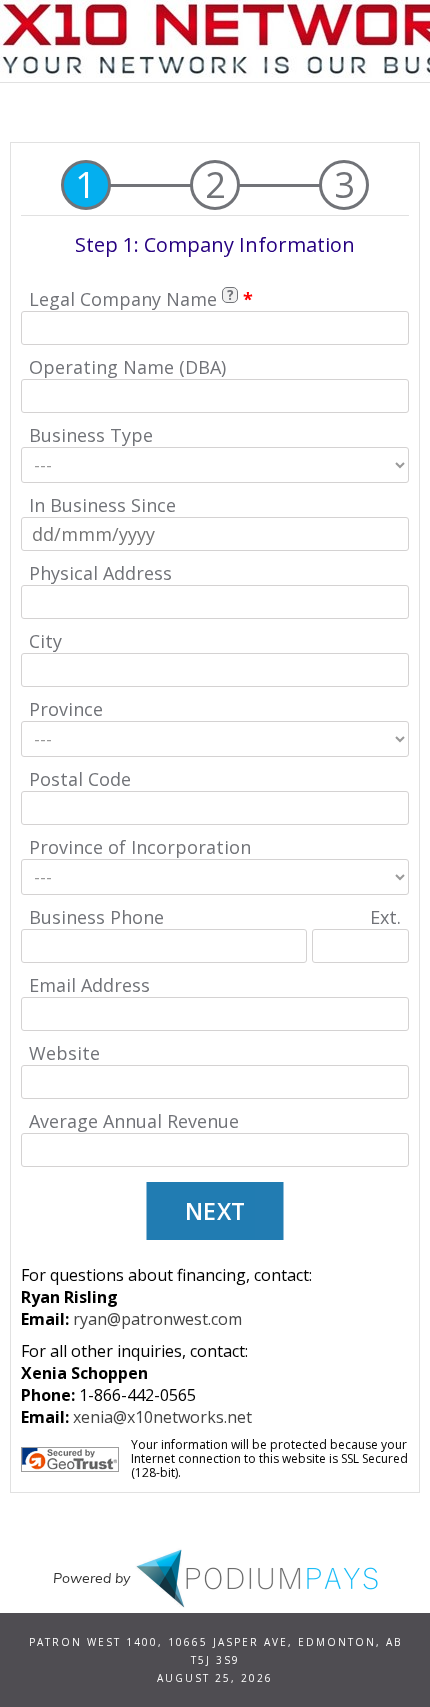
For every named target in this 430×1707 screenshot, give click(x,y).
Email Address (89, 985)
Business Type (91, 435)
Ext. (385, 917)
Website (64, 1053)
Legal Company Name (123, 299)
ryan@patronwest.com (157, 1319)
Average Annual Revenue (134, 1121)
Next (215, 1211)
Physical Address (100, 573)
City (45, 641)
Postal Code (80, 779)
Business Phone (96, 917)
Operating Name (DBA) (127, 367)
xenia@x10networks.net (162, 1417)
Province (66, 709)
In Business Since (102, 505)
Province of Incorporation (140, 847)
